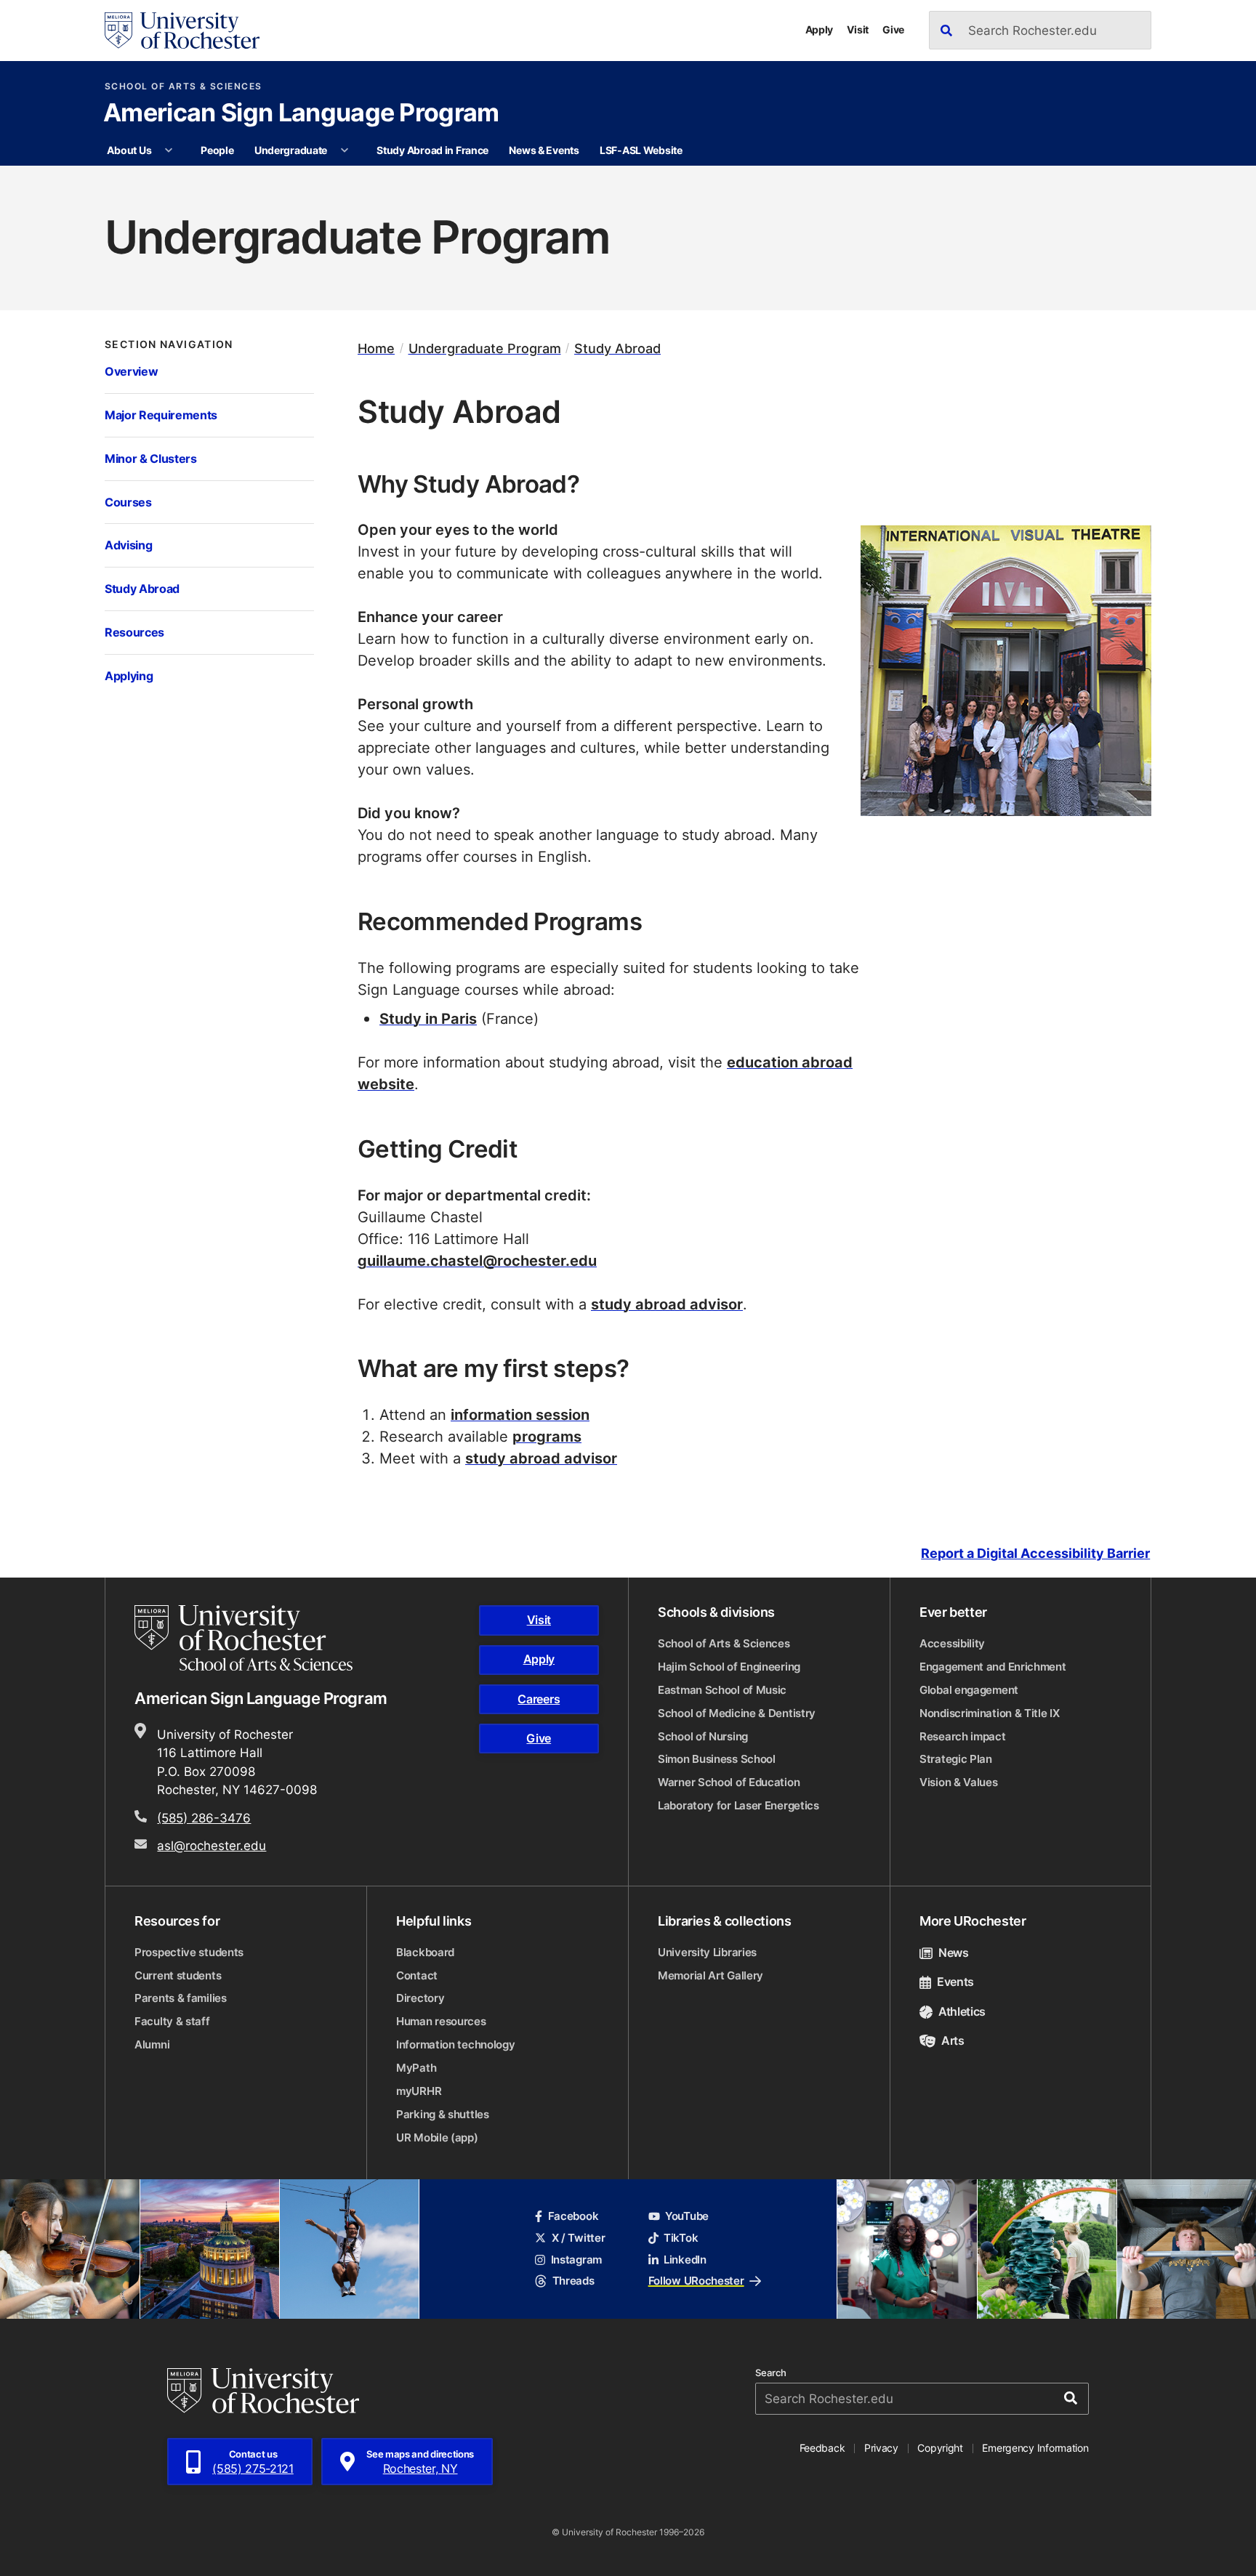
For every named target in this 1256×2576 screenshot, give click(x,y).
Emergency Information (1035, 2448)
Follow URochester (696, 2281)
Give (893, 29)
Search (771, 2373)
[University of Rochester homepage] (182, 31)
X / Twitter (578, 2238)
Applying (129, 675)
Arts (953, 2040)
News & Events (544, 150)
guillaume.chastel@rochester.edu (477, 1260)
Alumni (152, 2044)
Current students (178, 1975)
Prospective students (189, 1952)
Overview (131, 371)
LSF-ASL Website (641, 150)
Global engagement (969, 1690)
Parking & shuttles (443, 2114)
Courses (128, 502)
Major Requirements (161, 415)
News (954, 1953)
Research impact (963, 1736)
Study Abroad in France (432, 150)
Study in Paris (428, 1018)
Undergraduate (291, 150)
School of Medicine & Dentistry (737, 1713)
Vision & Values (959, 1782)
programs (547, 1436)
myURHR (419, 2091)
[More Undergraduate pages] (345, 150)
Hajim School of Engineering (729, 1667)
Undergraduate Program (485, 348)
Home (376, 348)
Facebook (573, 2216)
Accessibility (952, 1643)
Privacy (881, 2448)
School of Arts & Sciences (184, 86)
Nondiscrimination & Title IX (990, 1713)
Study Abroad (142, 588)
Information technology (455, 2044)
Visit (858, 29)
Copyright (940, 2448)
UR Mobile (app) (437, 2137)
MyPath (416, 2068)
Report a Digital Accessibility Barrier (1035, 1553)
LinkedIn (685, 2260)
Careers (539, 1699)
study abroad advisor (667, 1304)
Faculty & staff (172, 2021)
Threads (573, 2281)
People (217, 150)
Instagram (576, 2260)
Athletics (962, 2011)
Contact (417, 1975)
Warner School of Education (729, 1782)
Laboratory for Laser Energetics (738, 1805)
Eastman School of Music (722, 1690)
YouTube (687, 2216)
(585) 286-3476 (204, 1817)
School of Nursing (703, 1736)
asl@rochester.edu (212, 1845)
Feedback (822, 2448)
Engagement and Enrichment (993, 1667)
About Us (129, 150)
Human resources (441, 2021)
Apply (820, 29)
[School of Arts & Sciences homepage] (246, 1638)
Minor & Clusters (151, 458)
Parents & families (181, 1998)
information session (520, 1414)
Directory (420, 1998)
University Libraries (707, 1952)
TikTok (681, 2238)
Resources (134, 632)
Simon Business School (717, 1759)
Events (955, 1982)
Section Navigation (169, 344)
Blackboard (425, 1952)
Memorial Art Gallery (710, 1975)
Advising (128, 545)
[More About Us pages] (169, 150)
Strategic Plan (956, 1759)
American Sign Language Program (301, 114)
